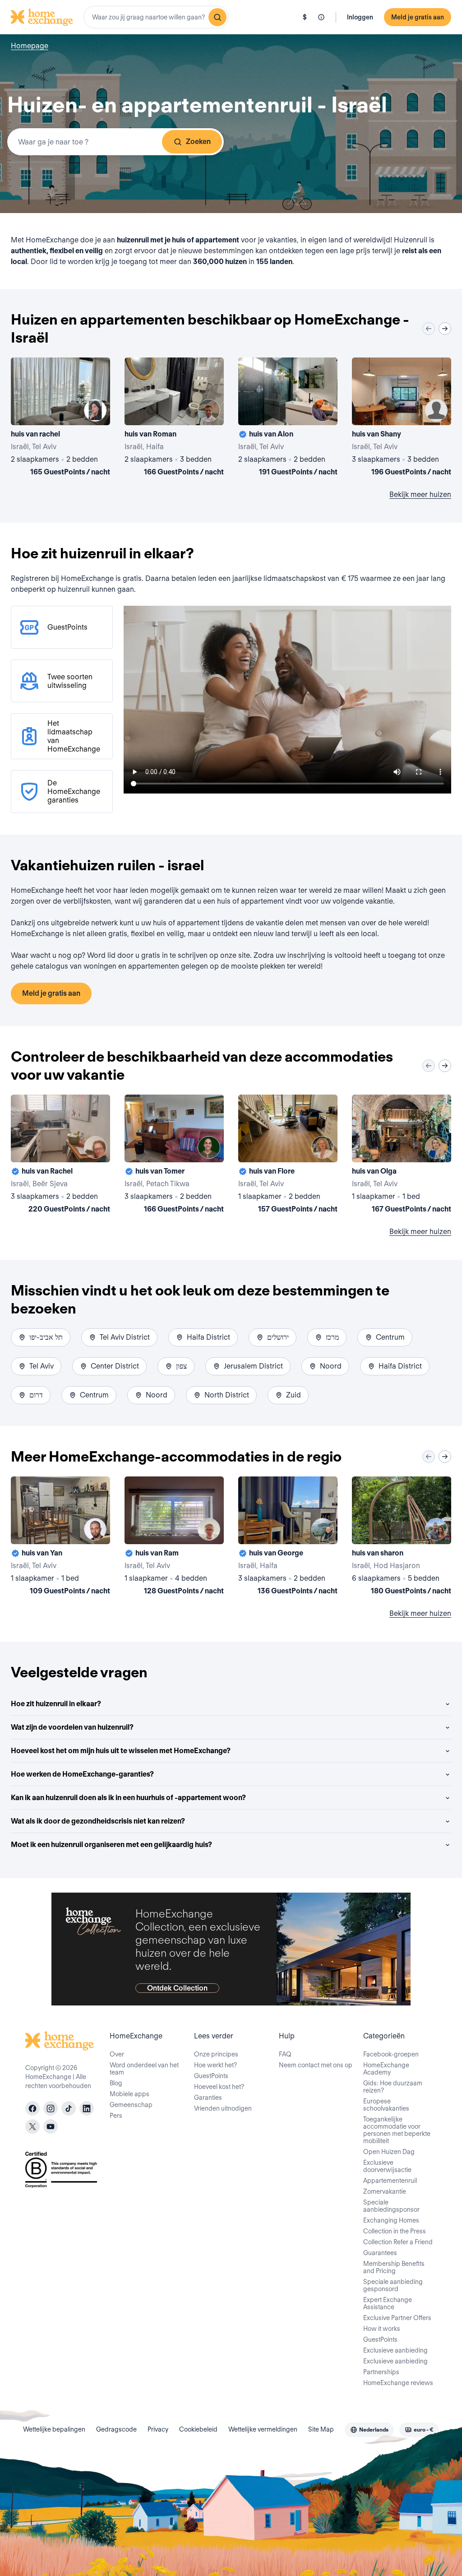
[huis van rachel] (60, 418)
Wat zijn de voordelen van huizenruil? (72, 1727)
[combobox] (156, 17)
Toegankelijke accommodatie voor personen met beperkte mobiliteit (397, 2130)
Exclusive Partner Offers (397, 2318)
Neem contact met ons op (316, 2065)
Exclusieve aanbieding (395, 2350)
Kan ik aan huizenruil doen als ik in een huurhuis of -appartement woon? (128, 1798)
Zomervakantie (385, 2191)
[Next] (445, 329)
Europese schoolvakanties (386, 2105)
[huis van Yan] (60, 1537)
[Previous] (429, 329)
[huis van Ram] (174, 1537)
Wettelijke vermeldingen (263, 2429)
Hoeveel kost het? (219, 2087)
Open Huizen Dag (389, 2152)
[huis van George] (288, 1537)
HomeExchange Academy (386, 2069)
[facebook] (32, 2108)
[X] (32, 2126)
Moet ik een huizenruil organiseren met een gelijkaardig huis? (111, 1845)
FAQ (285, 2054)
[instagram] (51, 2108)
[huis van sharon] (402, 1537)
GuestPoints (211, 2076)
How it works (382, 2329)
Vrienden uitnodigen (223, 2108)
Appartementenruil (390, 2181)
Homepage (30, 46)
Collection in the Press (395, 2231)
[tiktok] (69, 2108)
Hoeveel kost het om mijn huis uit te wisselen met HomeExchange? (121, 1751)
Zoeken (198, 142)
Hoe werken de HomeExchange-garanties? (82, 1774)
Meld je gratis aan (418, 17)
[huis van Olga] (402, 1156)
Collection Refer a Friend (398, 2242)
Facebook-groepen (391, 2054)
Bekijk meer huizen (420, 494)
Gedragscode (116, 2429)
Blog (116, 2083)
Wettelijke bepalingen (54, 2429)
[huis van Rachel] (60, 1156)
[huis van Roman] (174, 418)
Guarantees (380, 2253)
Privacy (158, 2429)
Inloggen (360, 17)
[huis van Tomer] (174, 1156)
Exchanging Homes (391, 2220)
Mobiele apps (129, 2094)
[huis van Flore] (288, 1156)
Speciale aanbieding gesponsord (393, 2285)
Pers (116, 2116)
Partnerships (381, 2372)
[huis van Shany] (402, 418)
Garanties (208, 2098)
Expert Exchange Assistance (388, 2303)
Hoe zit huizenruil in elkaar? (56, 1704)
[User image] (95, 410)
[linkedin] (87, 2108)
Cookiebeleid (198, 2429)
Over (117, 2054)
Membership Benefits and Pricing (394, 2267)
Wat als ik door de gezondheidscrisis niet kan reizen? (98, 1821)
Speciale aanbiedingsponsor (391, 2206)
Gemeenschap (131, 2105)
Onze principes (216, 2054)
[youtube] (51, 2126)
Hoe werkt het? (215, 2065)
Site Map (321, 2429)
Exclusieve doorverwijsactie (387, 2166)
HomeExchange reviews (398, 2383)
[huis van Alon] (288, 418)
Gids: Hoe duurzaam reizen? (393, 2087)
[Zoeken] (217, 17)
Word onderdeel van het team (144, 2069)
